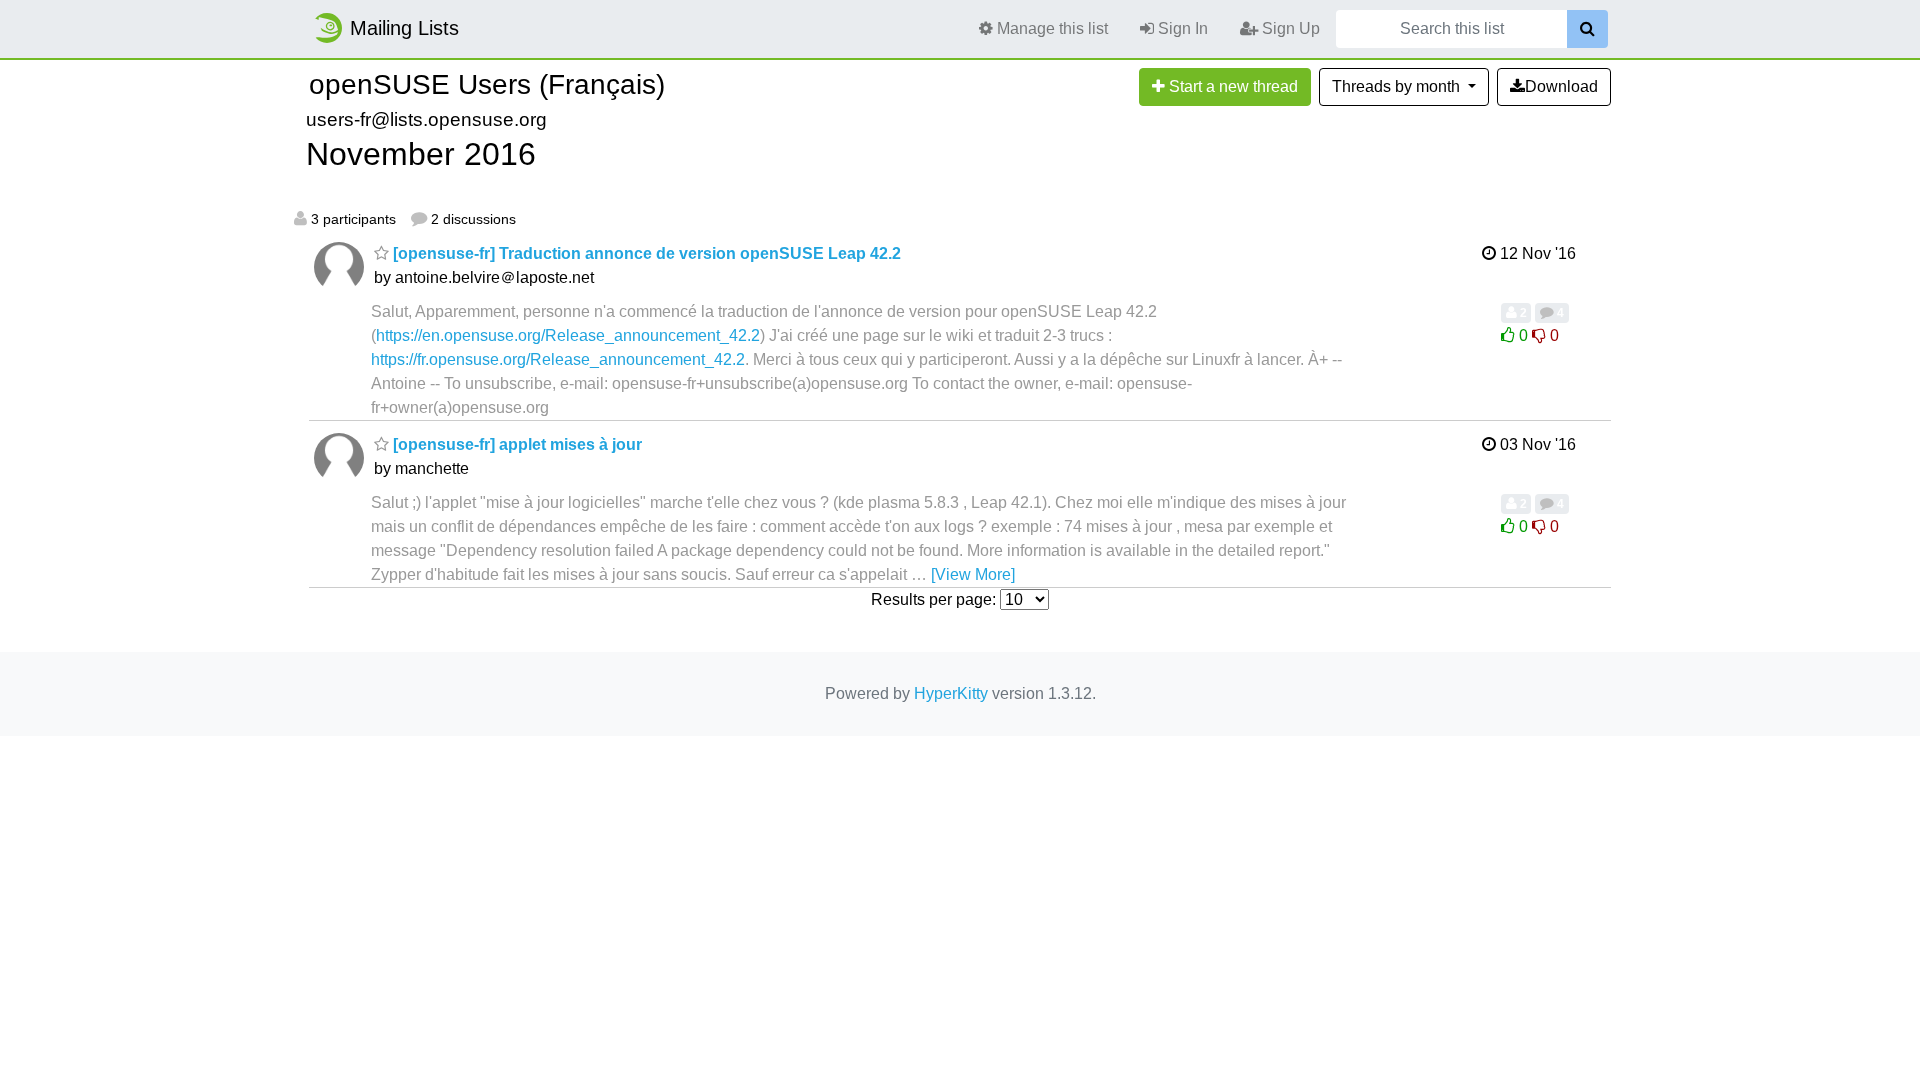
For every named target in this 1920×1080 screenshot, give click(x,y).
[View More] (973, 574)
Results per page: (933, 599)
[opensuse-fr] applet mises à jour (515, 444)
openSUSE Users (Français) (487, 84)
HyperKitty (951, 693)
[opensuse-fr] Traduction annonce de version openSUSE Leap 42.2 (645, 253)
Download (1561, 86)
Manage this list (1050, 28)
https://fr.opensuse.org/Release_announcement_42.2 (558, 359)
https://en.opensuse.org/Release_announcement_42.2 (568, 335)
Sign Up (1289, 28)
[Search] (1587, 29)
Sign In (1181, 28)
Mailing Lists (404, 28)
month (1398, 86)
